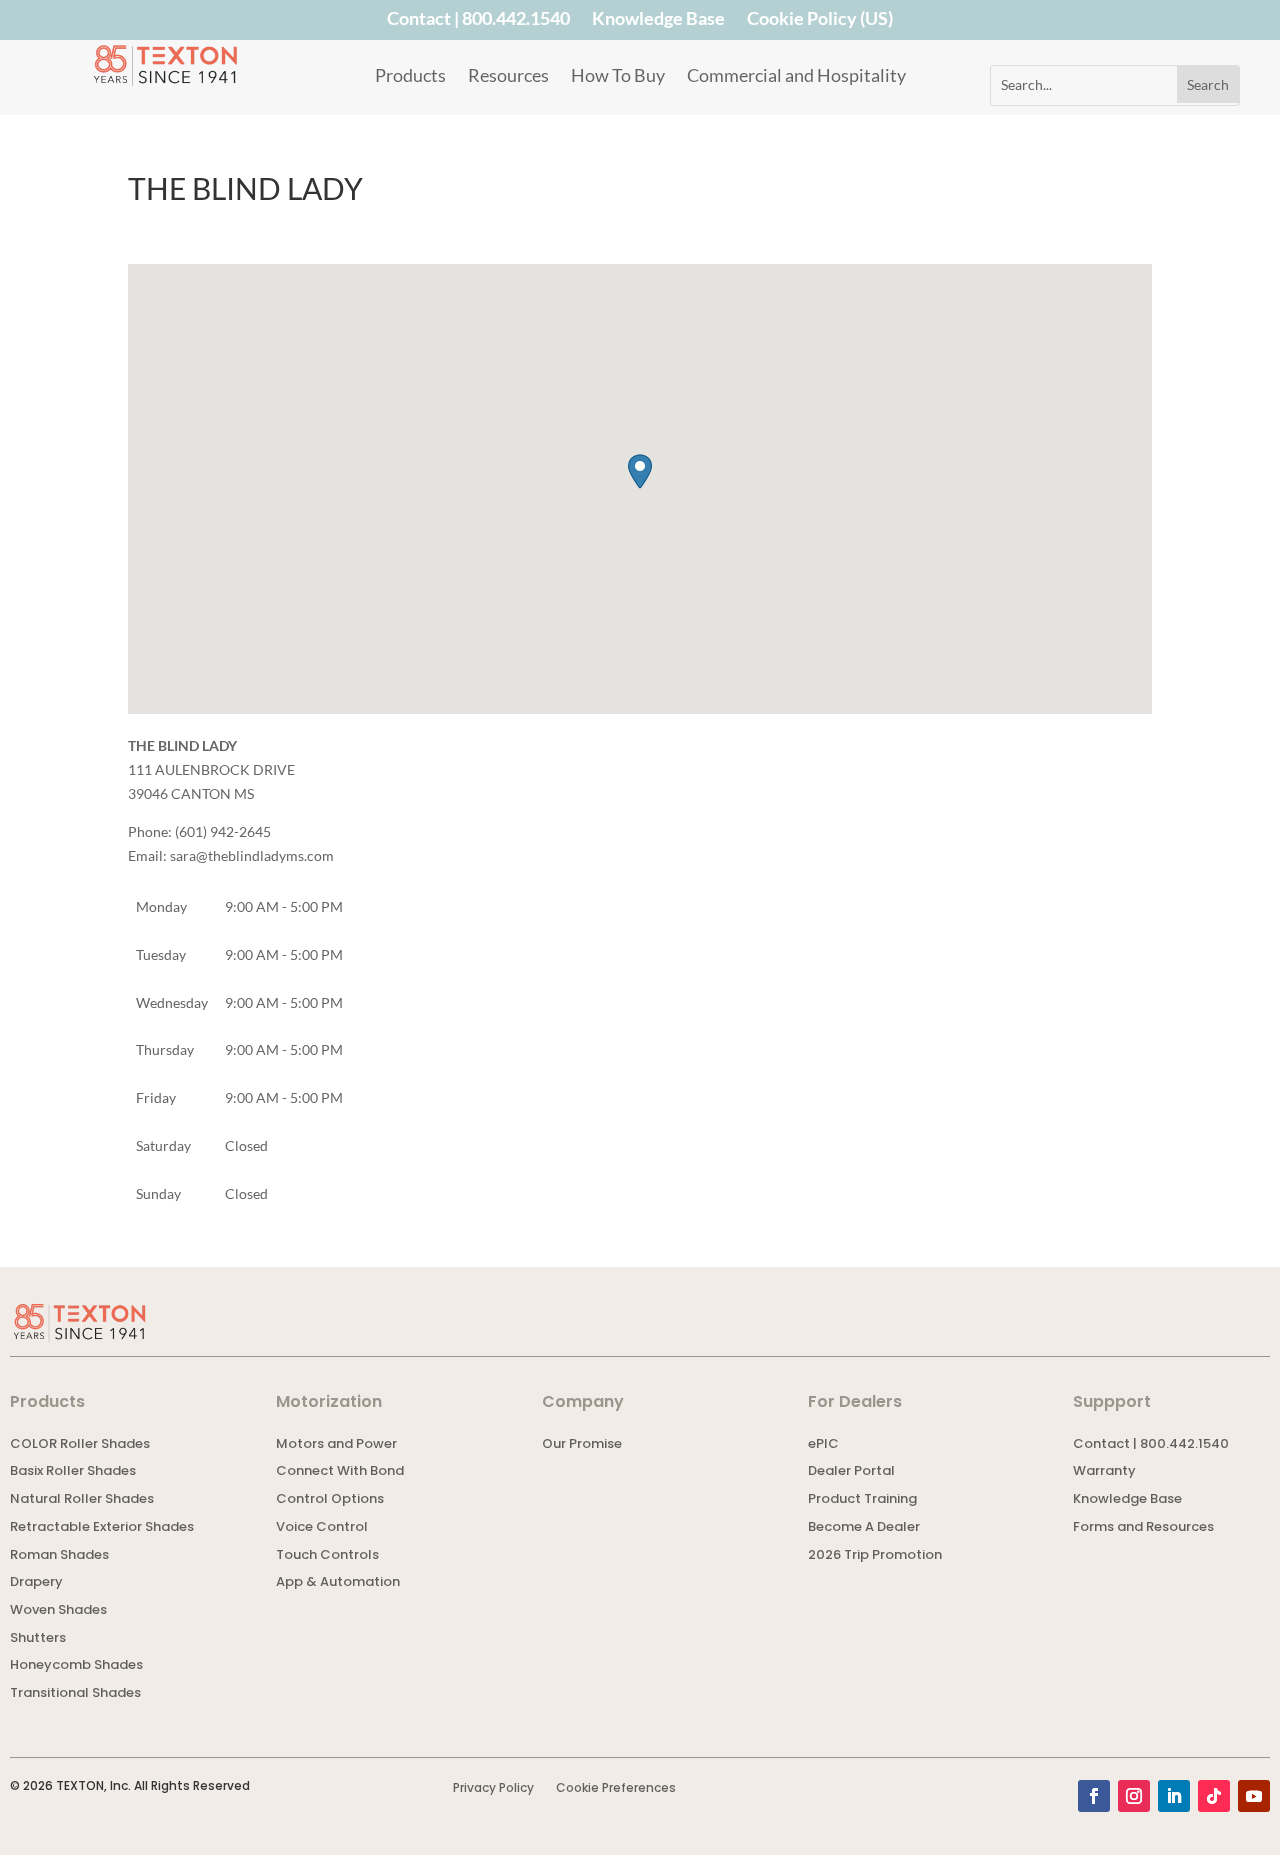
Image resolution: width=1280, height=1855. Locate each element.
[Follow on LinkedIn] (1174, 1796)
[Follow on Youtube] (1254, 1796)
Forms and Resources (1143, 1528)
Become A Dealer (864, 1528)
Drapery (36, 1583)
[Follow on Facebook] (1094, 1796)
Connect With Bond (340, 1472)
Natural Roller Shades (82, 1500)
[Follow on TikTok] (1214, 1796)
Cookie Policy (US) (820, 22)
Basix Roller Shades (73, 1472)
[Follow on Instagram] (1134, 1796)
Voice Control (322, 1528)
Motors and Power (336, 1445)
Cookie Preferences (616, 1788)
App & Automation (338, 1583)
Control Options (330, 1500)
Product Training (862, 1500)
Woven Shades (58, 1611)
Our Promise (582, 1445)
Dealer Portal (851, 1472)
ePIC (823, 1445)
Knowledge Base (658, 22)
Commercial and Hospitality (796, 77)
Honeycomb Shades (76, 1666)
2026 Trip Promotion (875, 1556)
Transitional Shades (75, 1694)
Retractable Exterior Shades (102, 1528)
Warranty (1104, 1472)
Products (410, 77)
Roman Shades (59, 1556)
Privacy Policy (493, 1788)
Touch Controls (327, 1556)
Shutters (38, 1639)
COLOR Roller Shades (80, 1445)
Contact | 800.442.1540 (478, 22)
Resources (508, 77)
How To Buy (618, 77)
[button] (640, 471)
